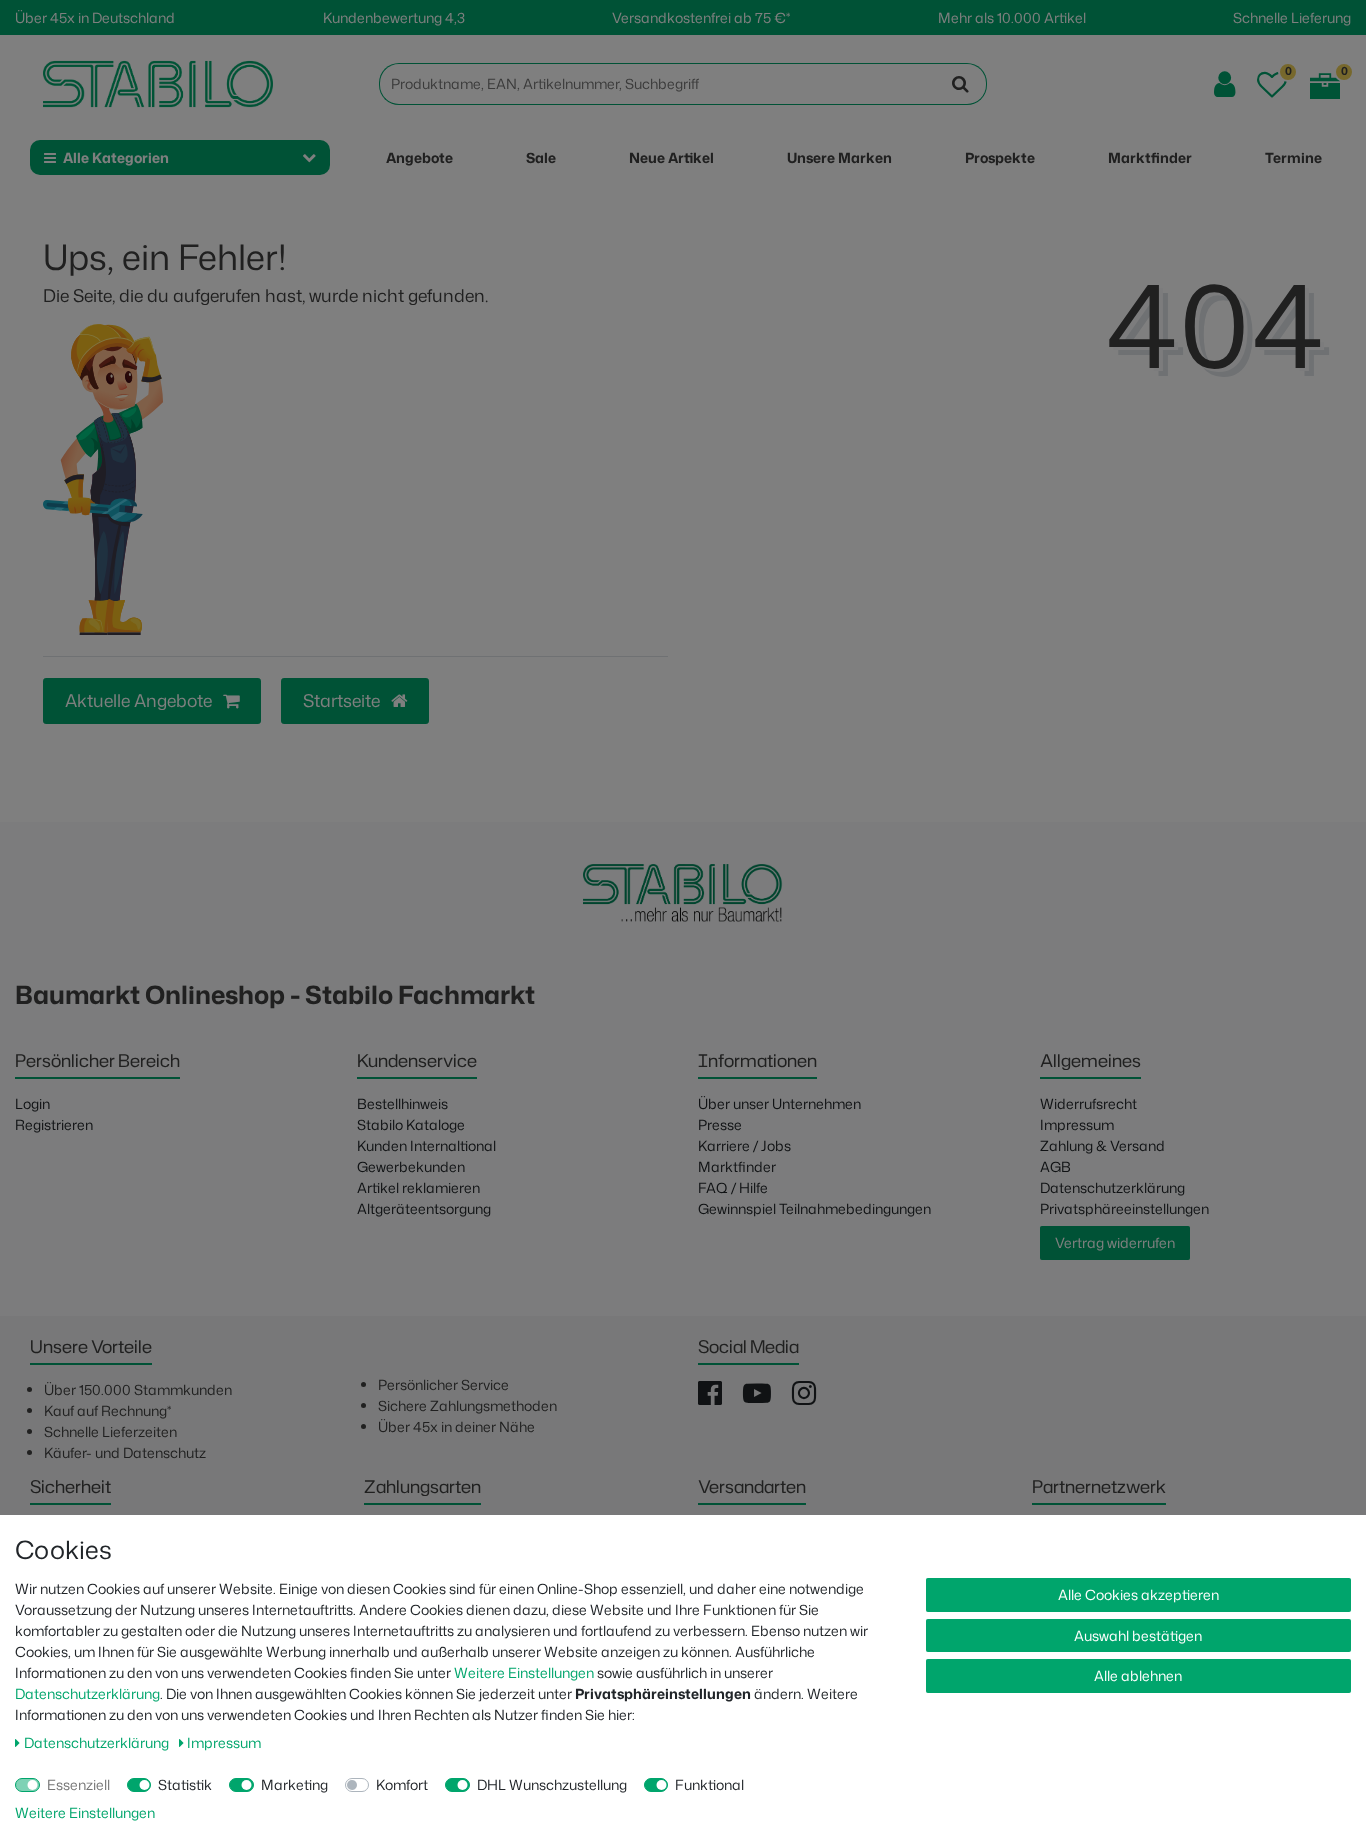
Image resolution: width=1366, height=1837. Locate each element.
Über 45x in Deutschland (95, 17)
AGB (1055, 1166)
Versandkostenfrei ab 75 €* (701, 17)
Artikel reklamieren (418, 1187)
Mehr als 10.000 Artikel (1012, 17)
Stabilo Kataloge (411, 1124)
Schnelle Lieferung (1292, 17)
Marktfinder (737, 1166)
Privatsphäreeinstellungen (1124, 1208)
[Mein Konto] (1224, 84)
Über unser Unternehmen (779, 1103)
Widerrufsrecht (1088, 1103)
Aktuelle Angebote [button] (140, 700)
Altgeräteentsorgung (424, 1208)
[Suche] (961, 84)
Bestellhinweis (402, 1103)
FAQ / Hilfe (733, 1187)
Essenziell (78, 1784)
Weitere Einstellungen (524, 1672)
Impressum (1077, 1124)
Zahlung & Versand (1102, 1145)
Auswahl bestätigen (1138, 1635)
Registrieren (54, 1124)
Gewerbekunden (411, 1166)
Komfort (402, 1784)
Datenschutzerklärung (1112, 1187)
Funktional (709, 1784)
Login (32, 1103)
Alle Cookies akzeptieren (1138, 1594)
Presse (720, 1124)
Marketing (294, 1784)
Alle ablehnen (1138, 1675)
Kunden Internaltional (426, 1145)
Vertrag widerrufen (1115, 1242)
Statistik (185, 1784)
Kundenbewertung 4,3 (394, 17)
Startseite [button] (343, 700)
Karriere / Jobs (744, 1145)
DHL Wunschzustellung (552, 1784)
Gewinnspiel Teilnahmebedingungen (814, 1208)
